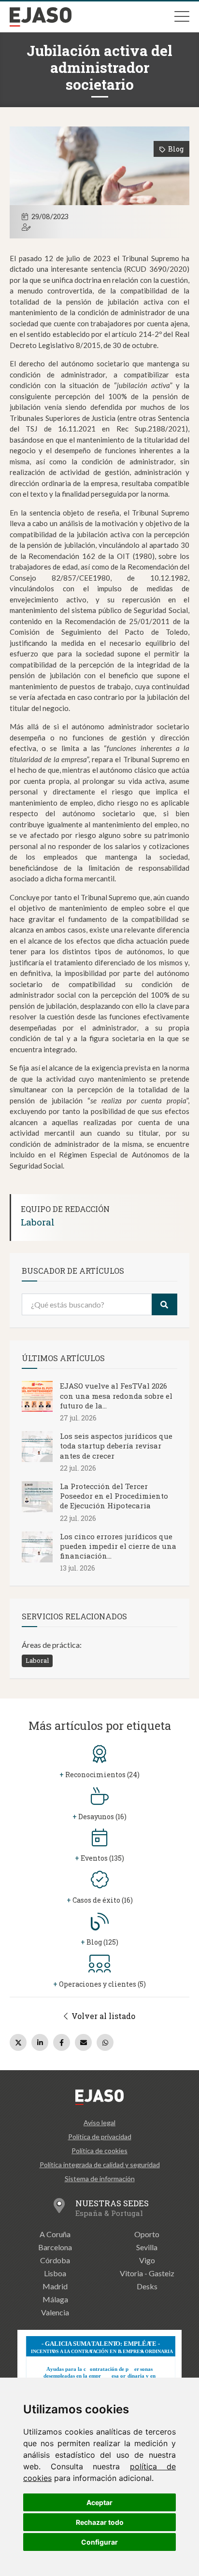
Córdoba (55, 2260)
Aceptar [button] (99, 2502)
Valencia (55, 2312)
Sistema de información (100, 2179)
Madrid (55, 2286)
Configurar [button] (99, 2542)
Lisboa (55, 2273)
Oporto (147, 2234)
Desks (147, 2286)
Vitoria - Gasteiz (147, 2273)
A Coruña (55, 2234)
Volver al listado (102, 2016)
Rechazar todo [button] (100, 2522)
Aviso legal (99, 2123)
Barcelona (55, 2247)
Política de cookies (99, 2151)
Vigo (147, 2260)
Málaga (55, 2299)
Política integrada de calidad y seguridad (100, 2165)
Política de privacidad (100, 2137)
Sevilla (147, 2247)
